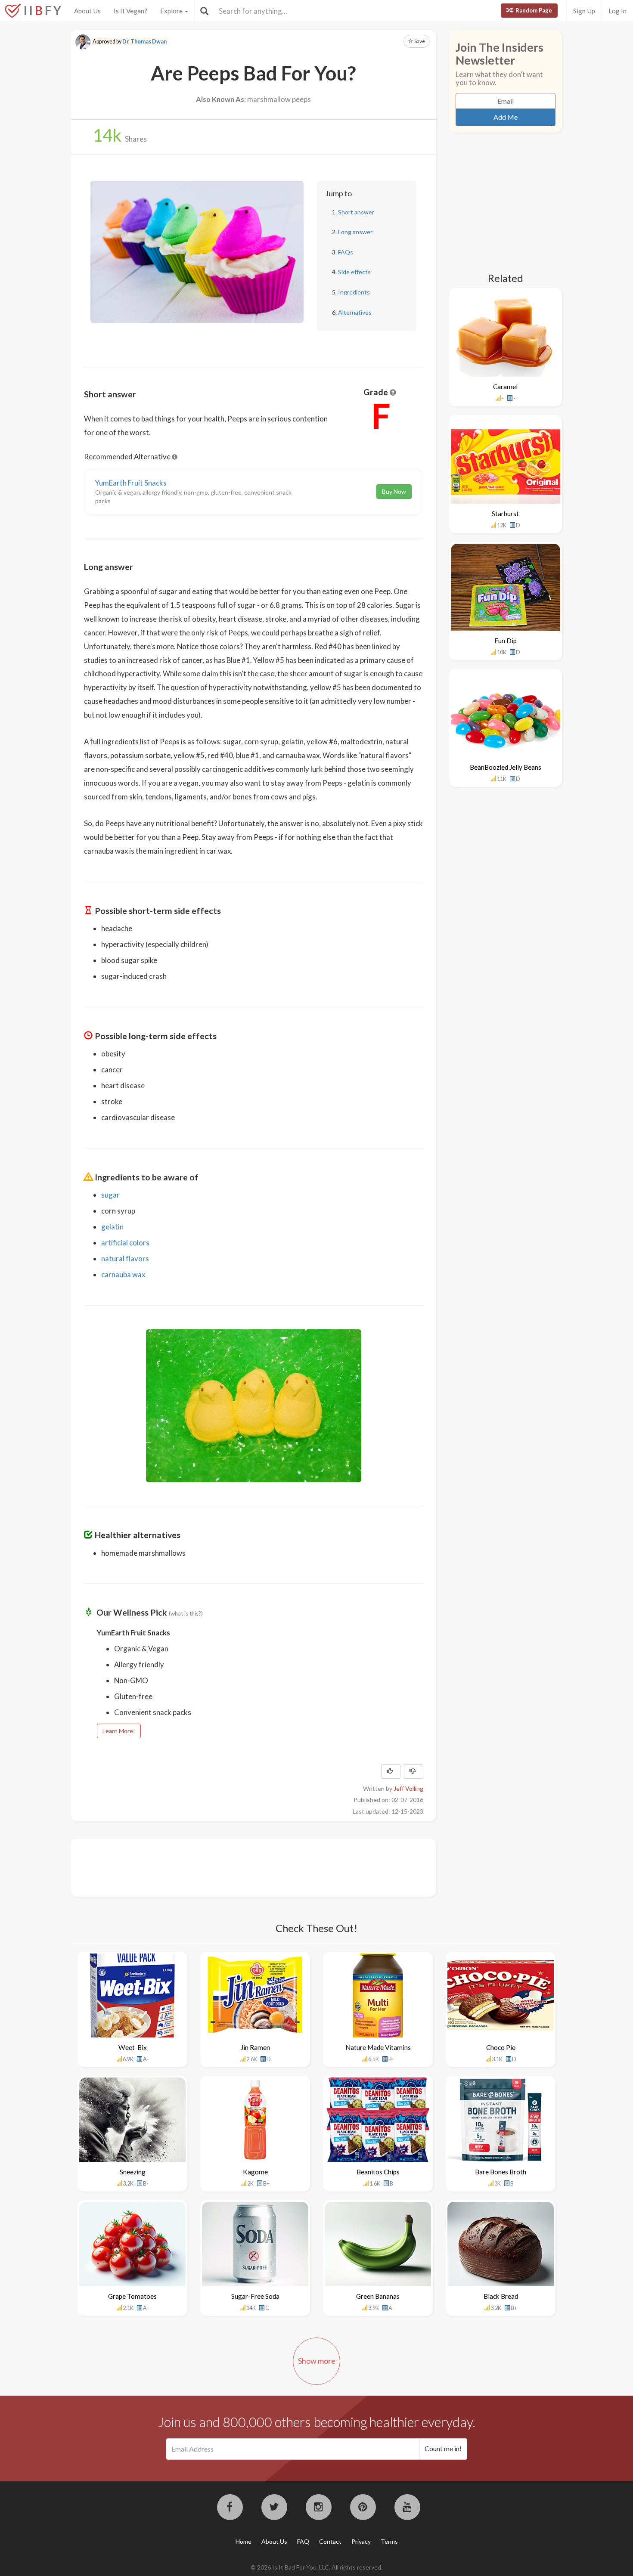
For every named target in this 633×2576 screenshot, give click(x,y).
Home (244, 2541)
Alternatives (355, 312)
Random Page (533, 10)
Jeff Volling (408, 1788)
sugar (110, 1195)
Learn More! (119, 1731)
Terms (389, 2541)
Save (419, 41)
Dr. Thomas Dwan (144, 42)
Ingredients (354, 292)
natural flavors (125, 1259)
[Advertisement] (241, 1867)
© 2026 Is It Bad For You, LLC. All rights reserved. (316, 2567)
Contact (330, 2541)
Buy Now (394, 491)
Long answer (355, 232)
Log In (617, 11)
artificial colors (125, 1243)
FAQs (346, 252)
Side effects (354, 272)
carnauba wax (123, 1274)
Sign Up (584, 11)
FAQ (303, 2541)
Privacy (361, 2541)
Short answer (356, 212)
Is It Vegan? (130, 11)
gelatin (112, 1227)
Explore (172, 11)
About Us (87, 11)
